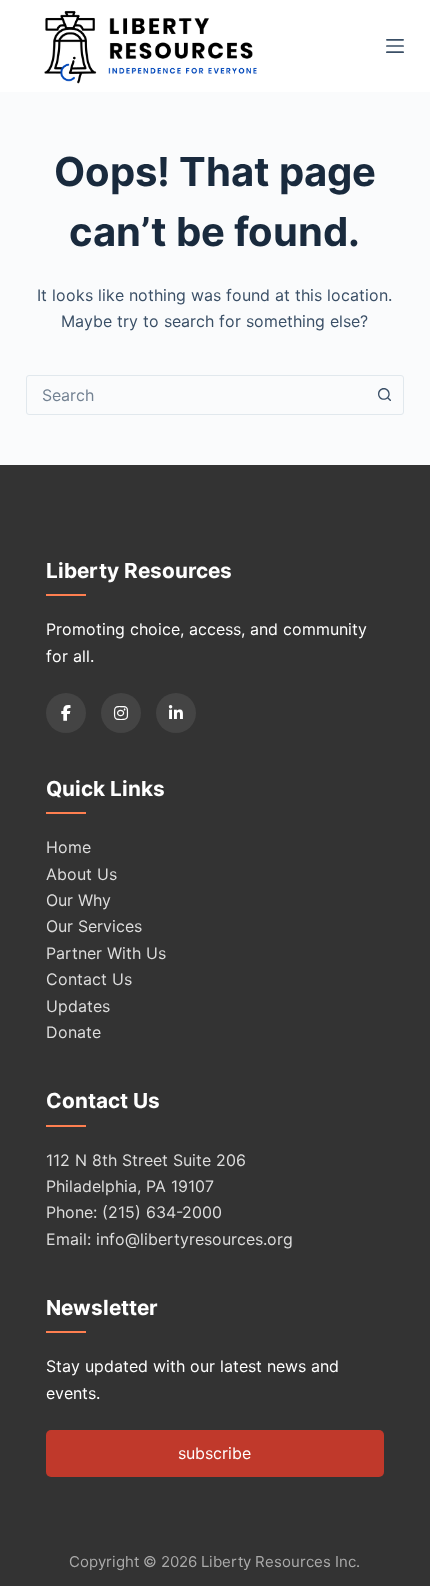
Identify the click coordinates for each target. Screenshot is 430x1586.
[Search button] (384, 395)
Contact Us (89, 979)
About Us (81, 874)
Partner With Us (106, 953)
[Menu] (395, 46)
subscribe (214, 1453)
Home (68, 847)
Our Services (94, 926)
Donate (73, 1032)
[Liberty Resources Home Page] (151, 46)
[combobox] (196, 395)
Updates (78, 1006)
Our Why (78, 900)
